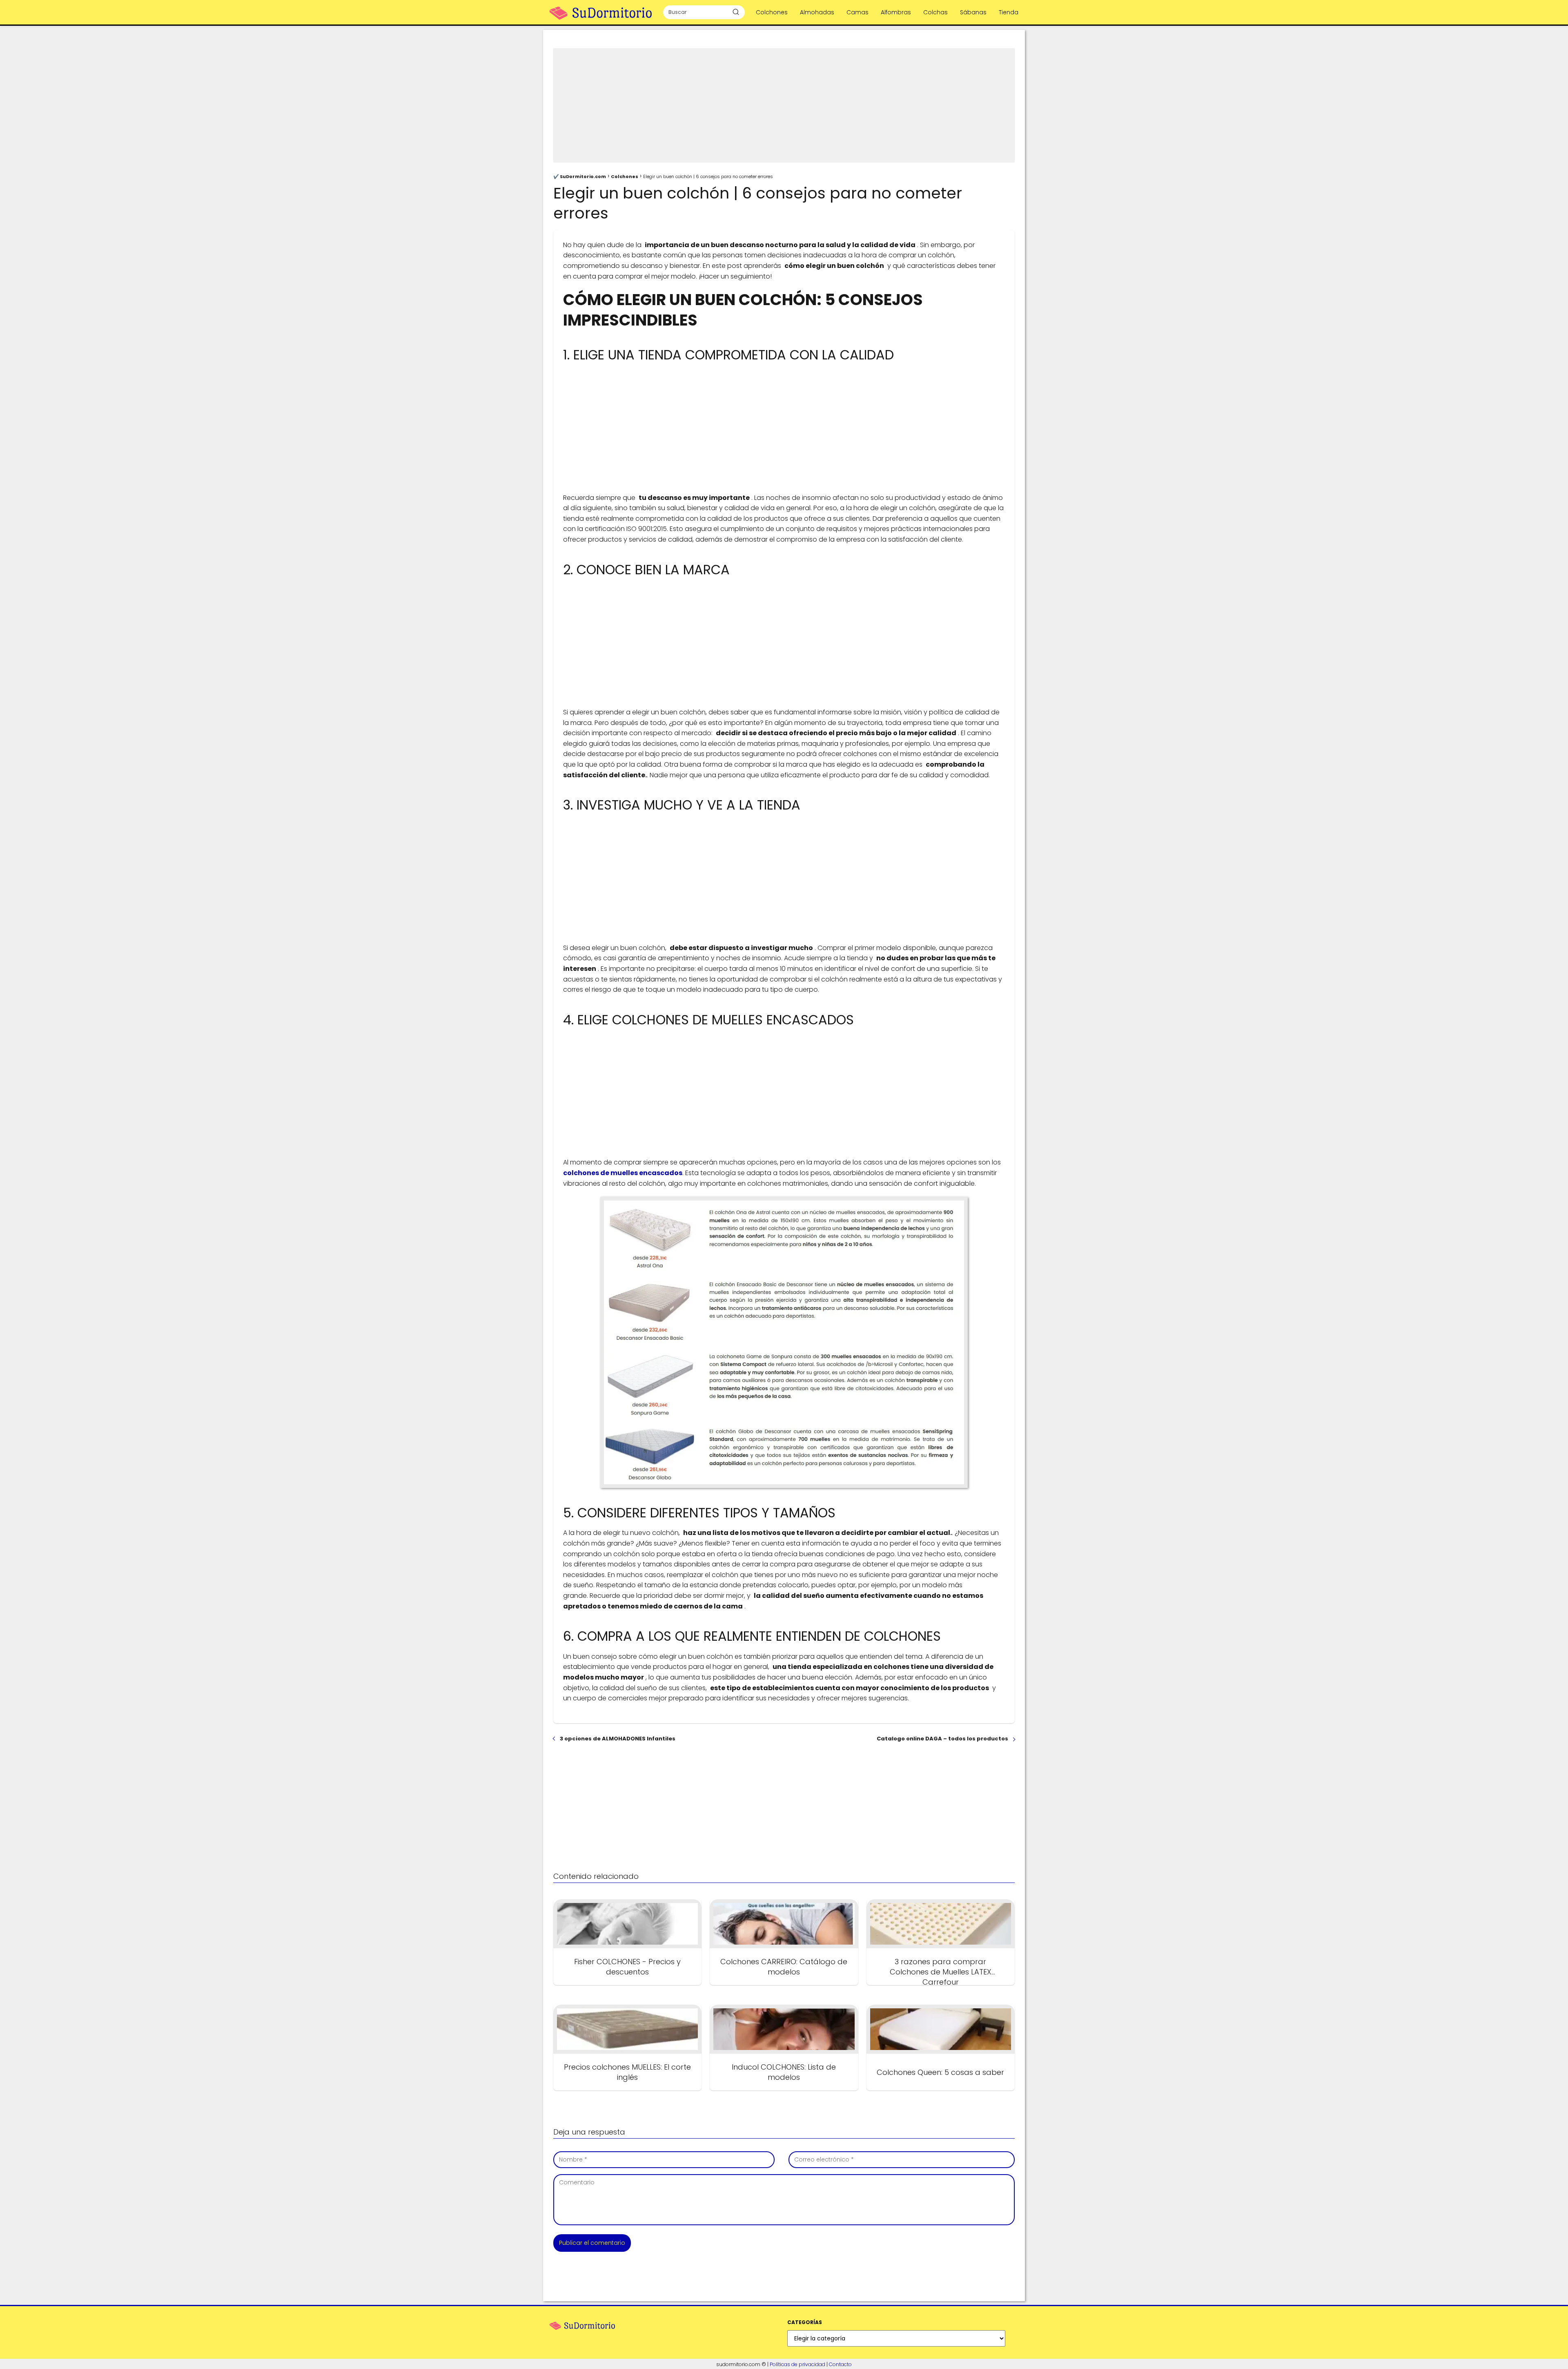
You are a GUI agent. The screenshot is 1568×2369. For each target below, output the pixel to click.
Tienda (1009, 12)
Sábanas (973, 12)
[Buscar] (736, 12)
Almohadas (817, 12)
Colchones (772, 12)
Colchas (935, 12)
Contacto (840, 2364)
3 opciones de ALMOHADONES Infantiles (618, 1739)
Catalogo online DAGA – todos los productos (942, 1739)
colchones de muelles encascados (623, 1173)
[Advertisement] (784, 105)
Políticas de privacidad (797, 2364)
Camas (857, 12)
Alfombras (896, 12)
